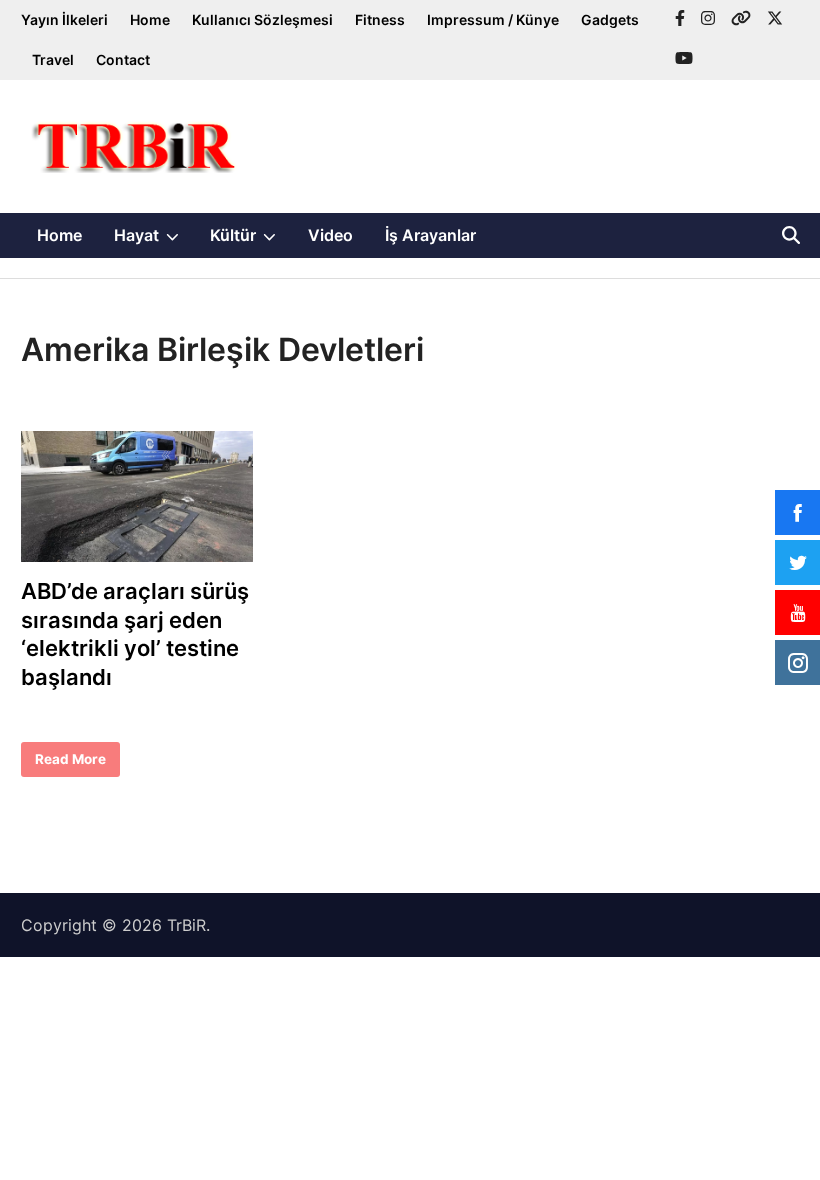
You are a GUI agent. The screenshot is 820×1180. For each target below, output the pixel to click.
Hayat (154, 241)
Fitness (380, 19)
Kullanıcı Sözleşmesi (262, 19)
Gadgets (610, 19)
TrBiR (186, 925)
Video (330, 235)
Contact (123, 59)
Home (150, 19)
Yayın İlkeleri (64, 19)
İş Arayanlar (430, 235)
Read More (70, 764)
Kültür (251, 241)
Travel (53, 59)
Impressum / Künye (493, 19)
